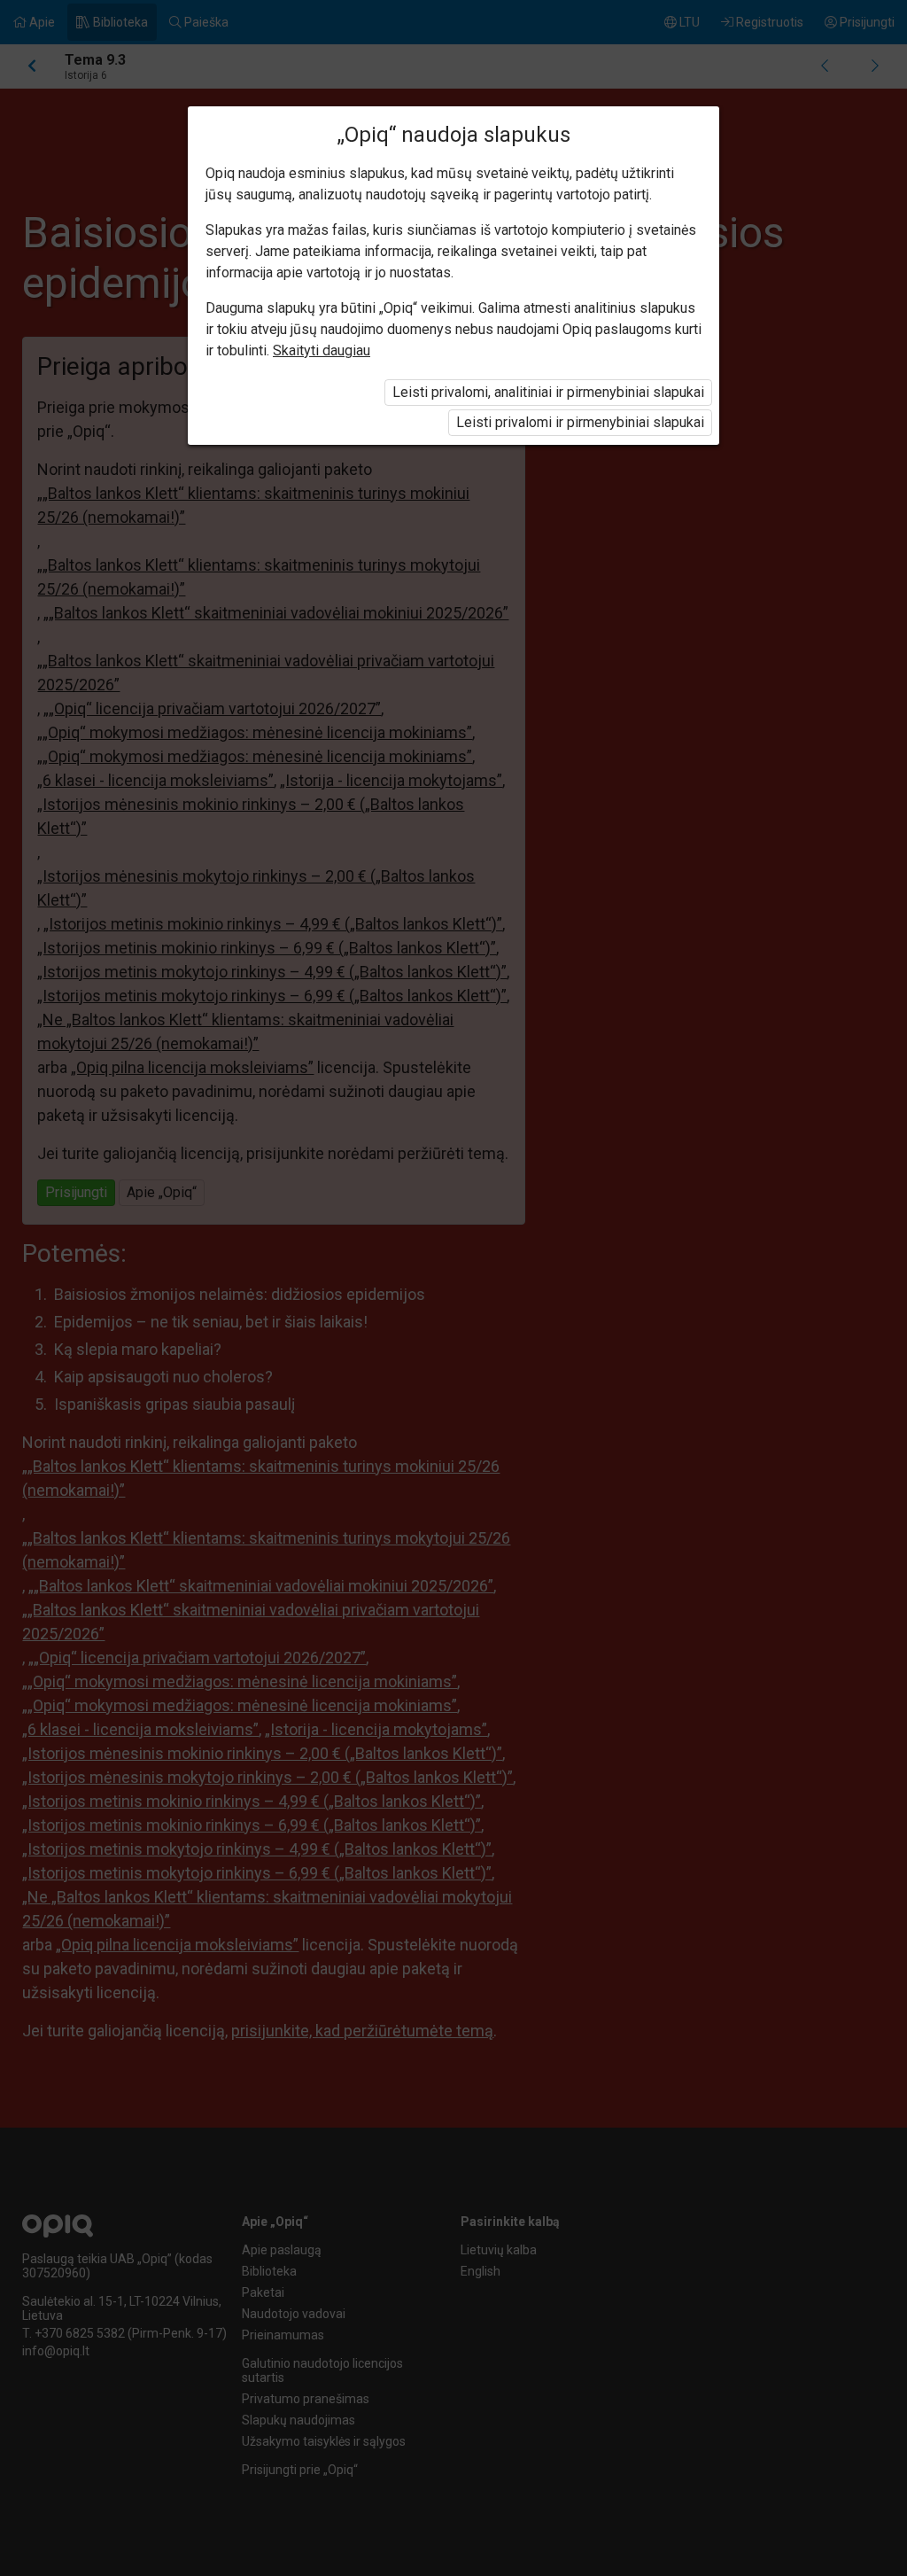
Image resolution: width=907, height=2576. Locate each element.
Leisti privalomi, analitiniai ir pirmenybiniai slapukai (548, 392)
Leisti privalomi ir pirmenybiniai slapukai (580, 422)
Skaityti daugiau (322, 350)
